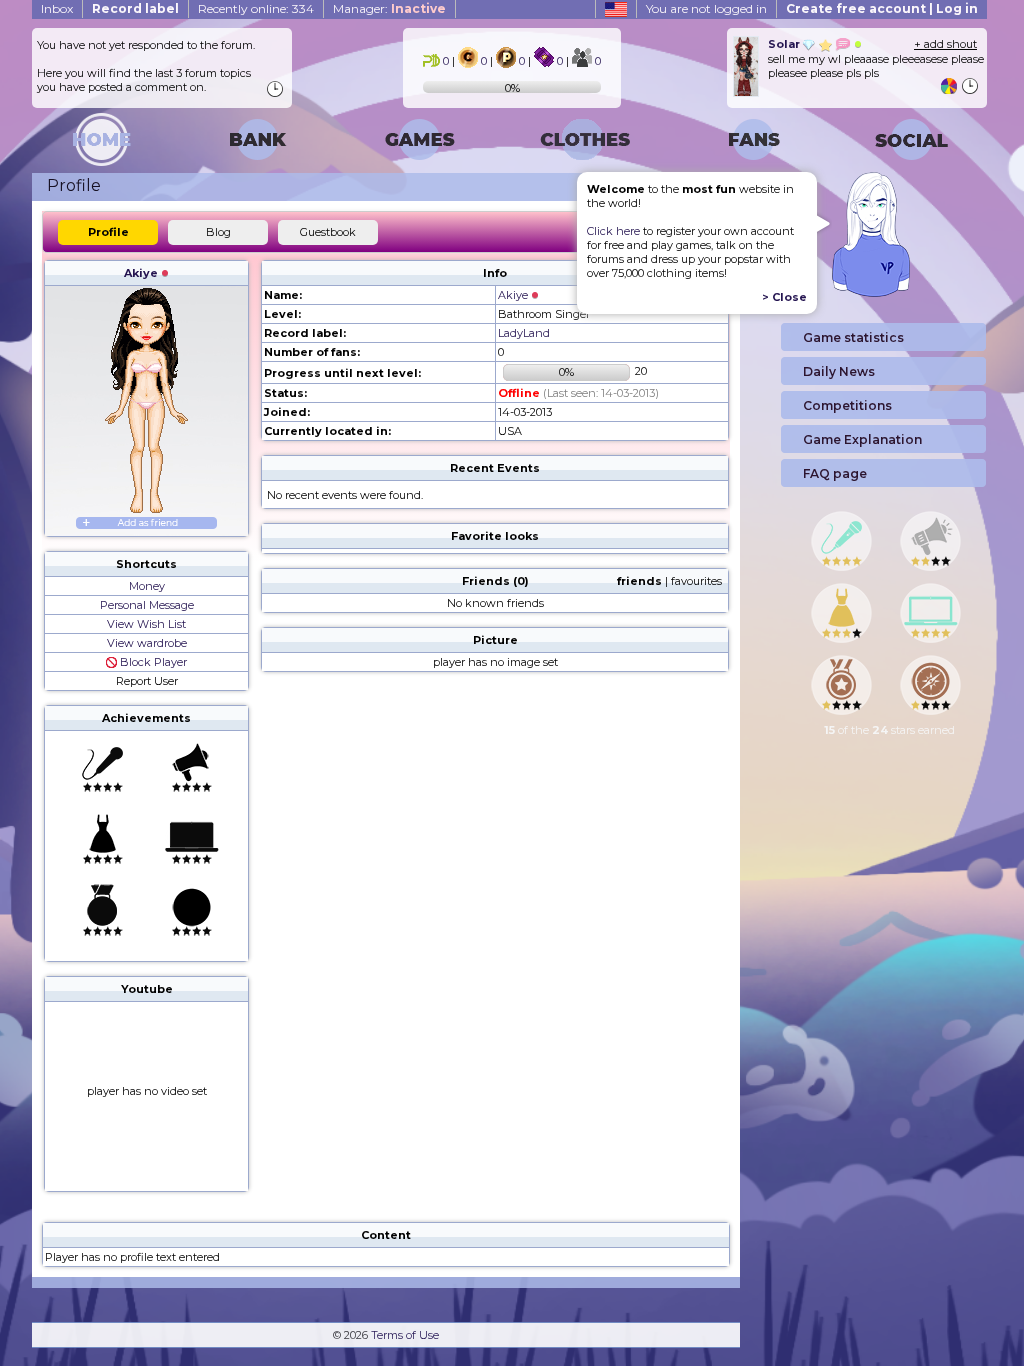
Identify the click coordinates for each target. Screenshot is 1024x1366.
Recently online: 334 (256, 8)
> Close (784, 297)
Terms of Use (405, 1335)
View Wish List (146, 624)
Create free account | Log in (882, 8)
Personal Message (147, 605)
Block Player (152, 662)
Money (147, 586)
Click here (613, 231)
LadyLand (524, 333)
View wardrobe (147, 643)
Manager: (389, 8)
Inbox (57, 8)
